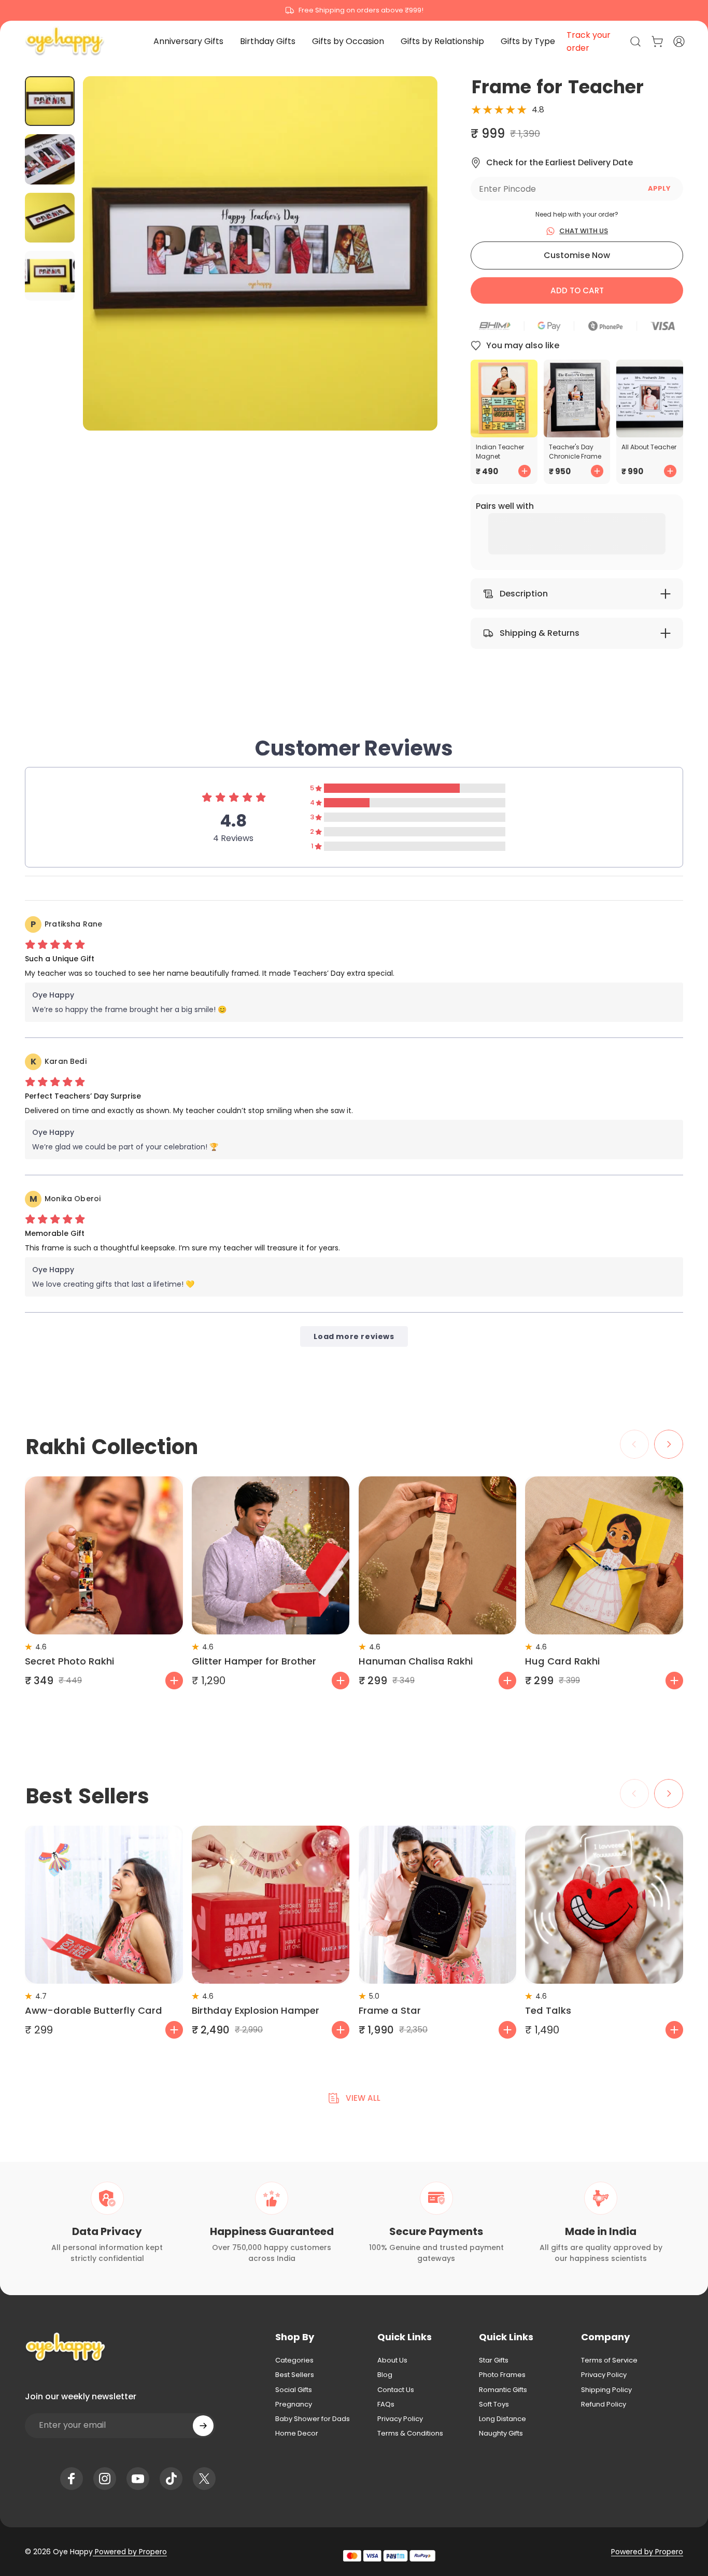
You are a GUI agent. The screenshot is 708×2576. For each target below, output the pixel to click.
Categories (294, 2360)
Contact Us (396, 2390)
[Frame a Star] (438, 1905)
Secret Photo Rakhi (69, 1661)
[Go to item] (50, 101)
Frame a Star (390, 2010)
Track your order (589, 41)
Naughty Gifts (501, 2433)
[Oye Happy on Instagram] (105, 2479)
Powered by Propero (130, 2552)
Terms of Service (609, 2360)
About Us (392, 2360)
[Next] (410, 271)
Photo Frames (502, 2375)
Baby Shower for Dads (313, 2419)
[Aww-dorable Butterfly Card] (104, 1905)
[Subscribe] (203, 2426)
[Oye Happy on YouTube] (138, 2479)
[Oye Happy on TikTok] (171, 2479)
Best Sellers (295, 2375)
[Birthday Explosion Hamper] (271, 1905)
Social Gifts (294, 2390)
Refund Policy (604, 2404)
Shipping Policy (606, 2390)
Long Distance (502, 2419)
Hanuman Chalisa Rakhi (416, 1661)
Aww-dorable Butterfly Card (94, 2010)
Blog (385, 2375)
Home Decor (297, 2433)
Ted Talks (548, 2010)
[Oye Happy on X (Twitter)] (204, 2479)
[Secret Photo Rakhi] (104, 1555)
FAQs (386, 2404)
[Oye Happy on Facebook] (72, 2479)
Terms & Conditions (410, 2433)
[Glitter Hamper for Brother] (271, 1555)
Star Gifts (494, 2360)
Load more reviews (354, 1336)
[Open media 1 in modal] (260, 253)
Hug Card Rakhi (562, 1661)
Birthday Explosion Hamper (256, 2010)
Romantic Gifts (503, 2390)
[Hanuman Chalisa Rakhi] (438, 1555)
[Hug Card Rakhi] (604, 1555)
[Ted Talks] (604, 1905)
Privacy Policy (400, 2419)
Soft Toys (494, 2404)
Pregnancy (294, 2404)
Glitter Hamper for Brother (254, 1661)
